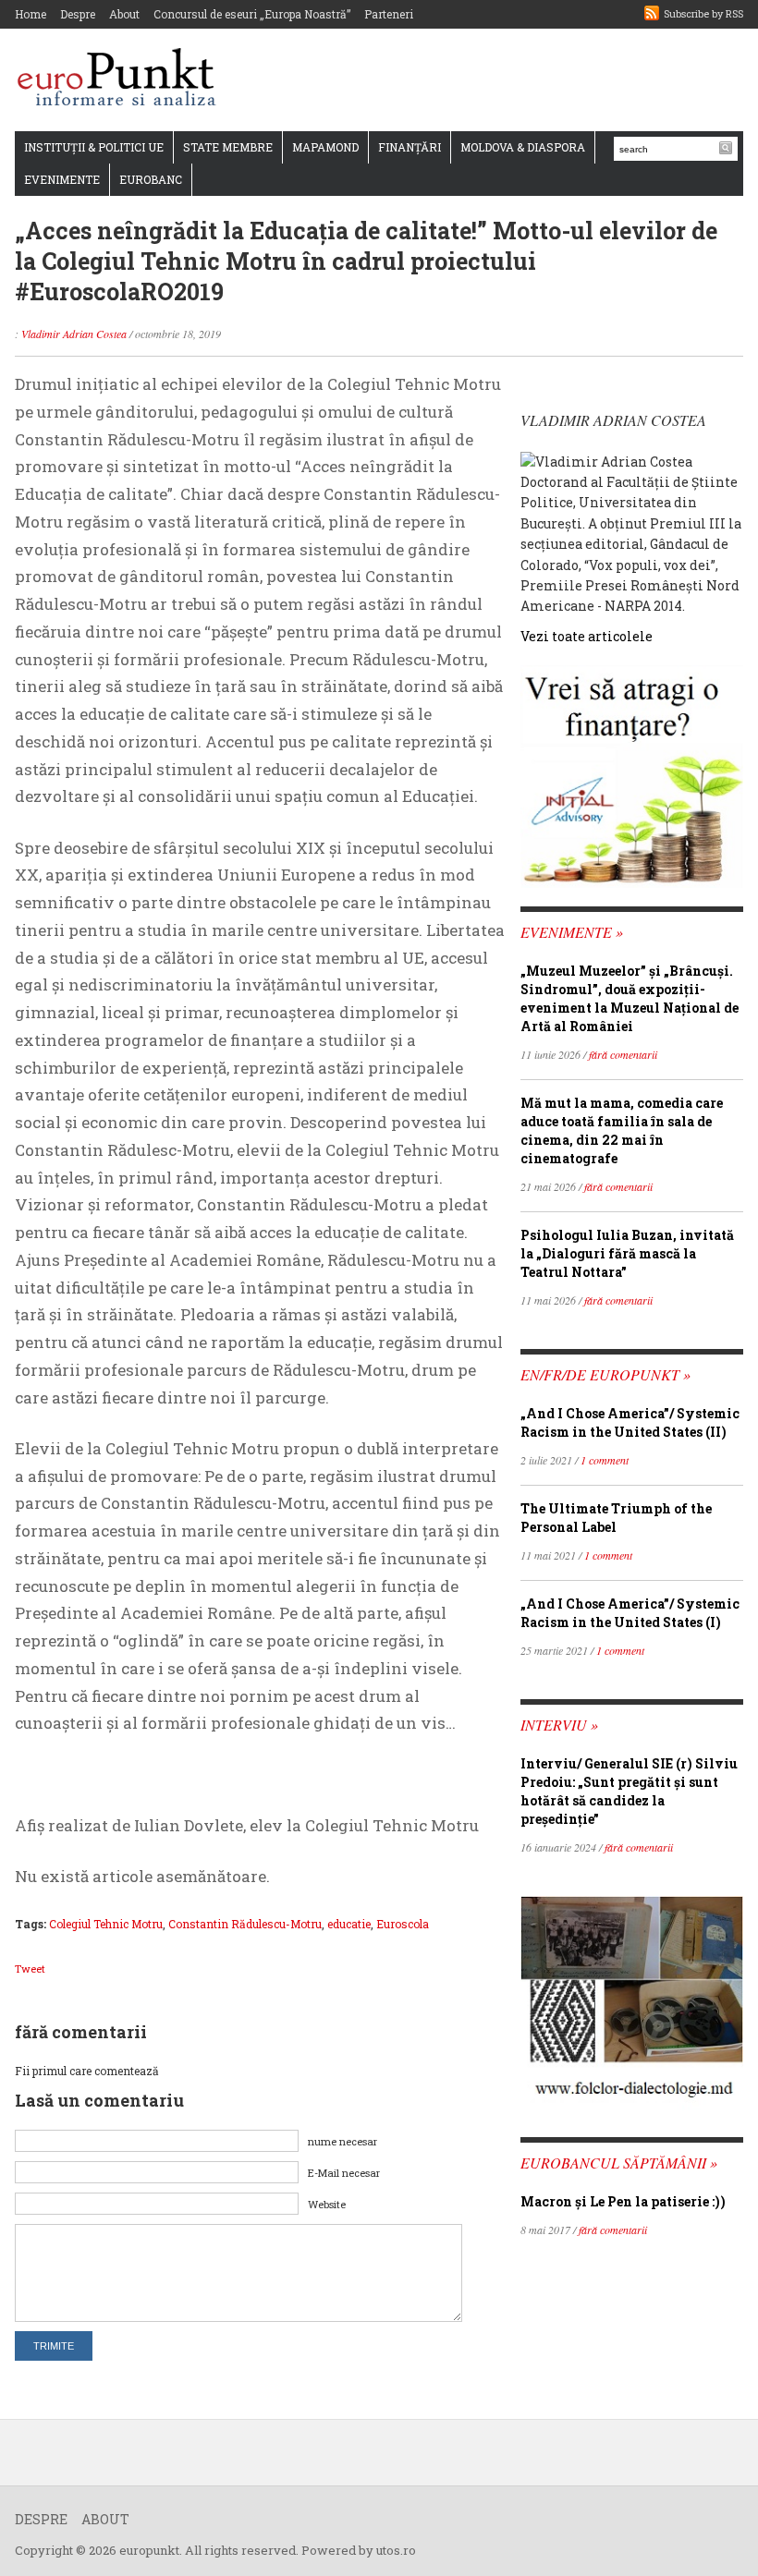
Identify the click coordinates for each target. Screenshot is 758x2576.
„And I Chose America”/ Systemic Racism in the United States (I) (630, 1613)
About (124, 14)
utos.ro (396, 2550)
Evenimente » (572, 932)
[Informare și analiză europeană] (122, 79)
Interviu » (559, 1725)
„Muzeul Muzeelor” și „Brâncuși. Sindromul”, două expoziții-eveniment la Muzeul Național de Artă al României (630, 998)
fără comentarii (623, 1054)
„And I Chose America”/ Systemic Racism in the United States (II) (630, 1422)
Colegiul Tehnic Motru (106, 1924)
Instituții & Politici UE (94, 147)
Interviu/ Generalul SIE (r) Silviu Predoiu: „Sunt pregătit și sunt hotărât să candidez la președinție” (629, 1791)
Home (31, 14)
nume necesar (342, 2141)
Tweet (30, 1968)
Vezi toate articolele (587, 636)
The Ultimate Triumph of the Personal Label (616, 1518)
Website (327, 2204)
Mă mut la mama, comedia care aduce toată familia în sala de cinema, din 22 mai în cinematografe (622, 1130)
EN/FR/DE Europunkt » (605, 1374)
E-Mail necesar (344, 2173)
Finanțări (410, 147)
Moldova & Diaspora (523, 147)
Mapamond (325, 147)
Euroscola (403, 1924)
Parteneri (389, 14)
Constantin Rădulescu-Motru (245, 1924)
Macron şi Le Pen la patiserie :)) (623, 2201)
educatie (349, 1924)
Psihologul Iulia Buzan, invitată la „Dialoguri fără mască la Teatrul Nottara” (627, 1253)
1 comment (605, 1460)
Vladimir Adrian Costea (74, 334)
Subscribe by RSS (703, 13)
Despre (78, 14)
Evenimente (62, 179)
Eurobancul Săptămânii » (619, 2163)
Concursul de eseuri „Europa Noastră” (252, 14)
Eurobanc (151, 179)
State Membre (228, 147)
